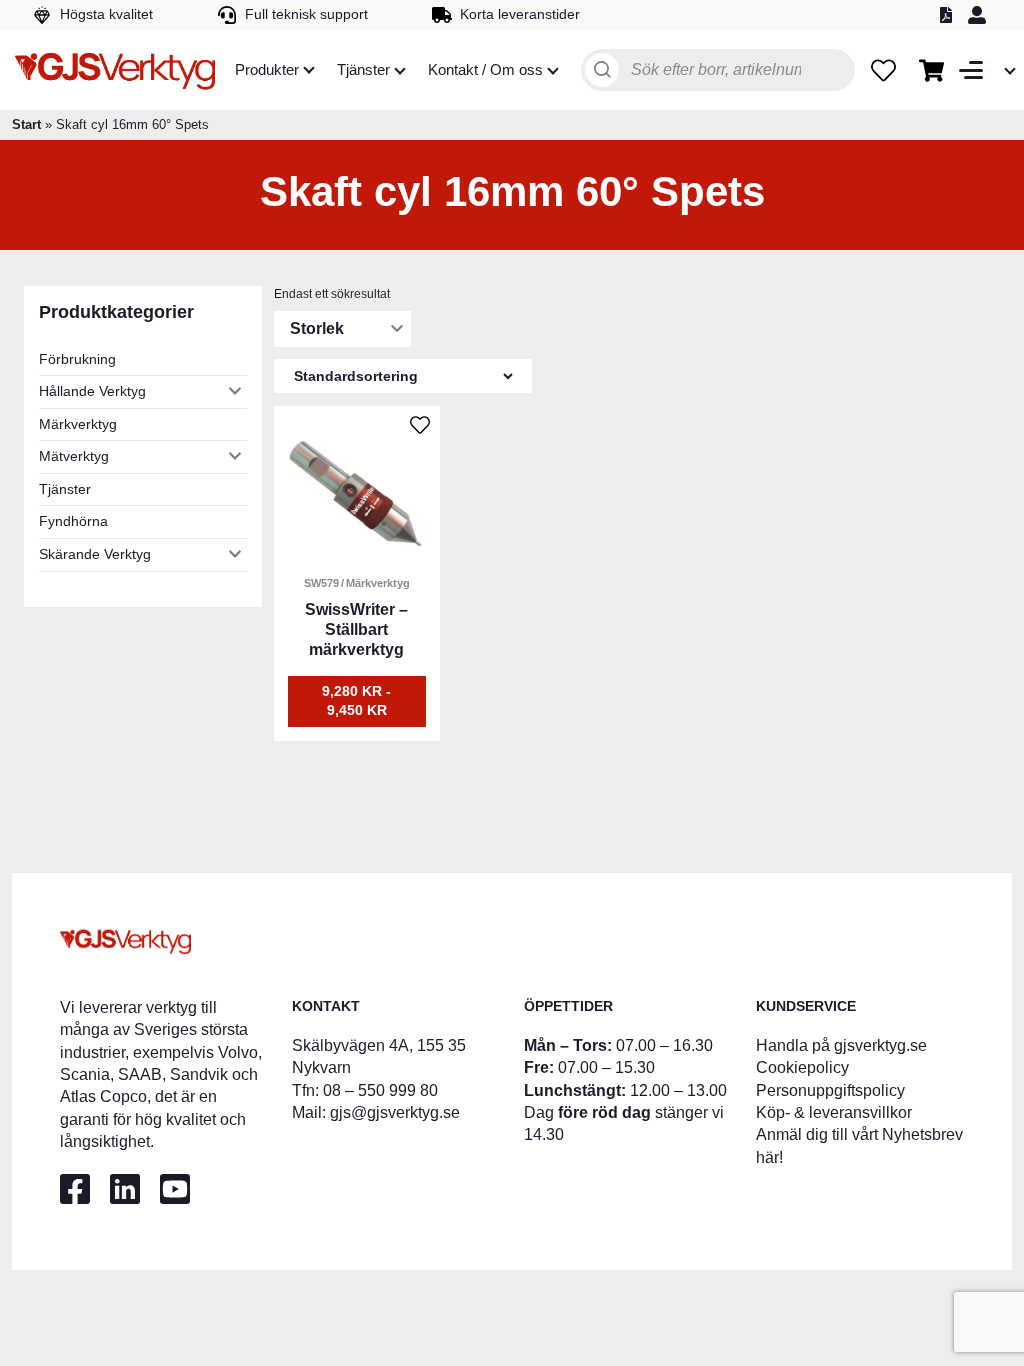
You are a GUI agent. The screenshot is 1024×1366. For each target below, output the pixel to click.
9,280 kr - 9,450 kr (356, 701)
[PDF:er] (949, 15)
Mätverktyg (74, 456)
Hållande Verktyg (92, 391)
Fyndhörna (73, 521)
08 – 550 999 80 (380, 1090)
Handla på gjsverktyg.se (841, 1045)
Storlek (317, 328)
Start (26, 124)
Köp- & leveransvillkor (834, 1112)
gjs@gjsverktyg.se (395, 1112)
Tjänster (65, 489)
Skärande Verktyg (95, 554)
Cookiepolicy (802, 1067)
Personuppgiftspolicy (830, 1090)
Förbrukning (77, 359)
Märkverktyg (78, 424)
